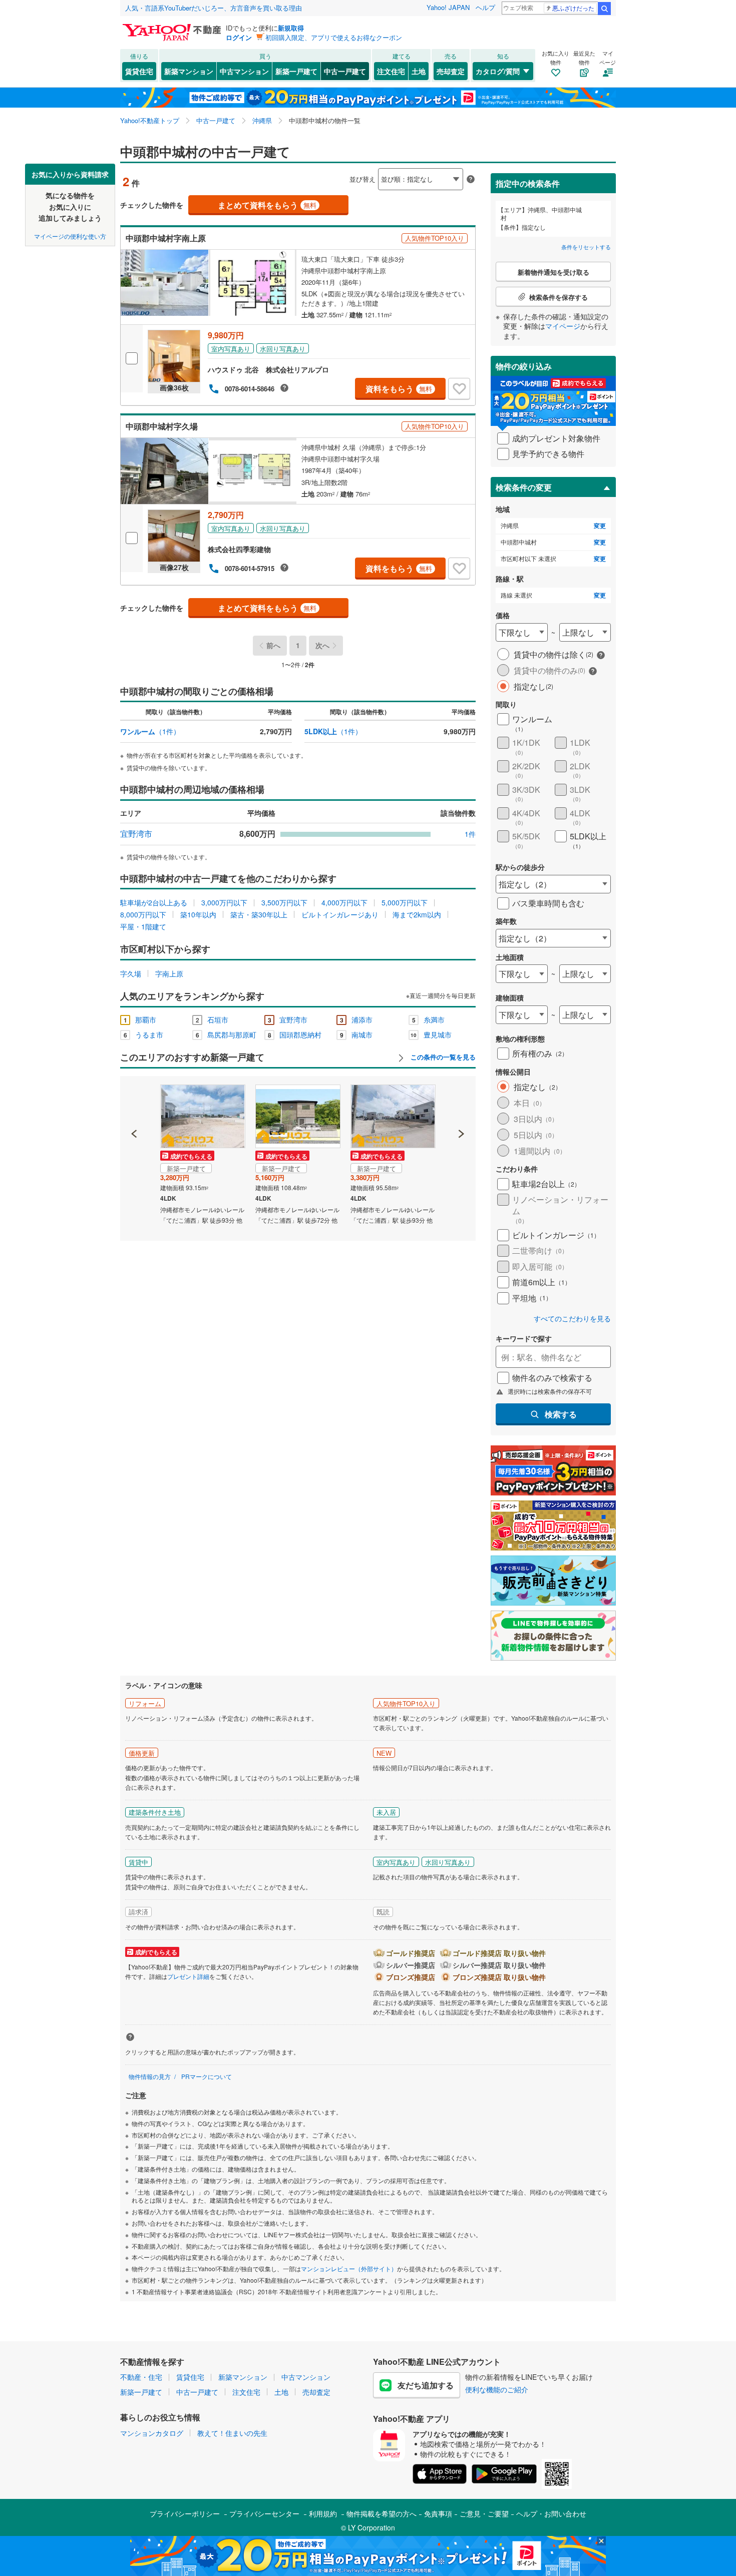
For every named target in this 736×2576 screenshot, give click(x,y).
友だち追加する (426, 2385)
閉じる (320, 171)
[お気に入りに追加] (459, 389)
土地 (419, 71)
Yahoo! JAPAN (448, 7)
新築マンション (189, 71)
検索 (604, 9)
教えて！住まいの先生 (232, 2433)
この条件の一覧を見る (442, 1057)
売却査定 (451, 71)
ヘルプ (485, 7)
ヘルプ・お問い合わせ (551, 2513)
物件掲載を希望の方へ (382, 2513)
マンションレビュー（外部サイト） (349, 2268)
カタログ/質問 (498, 71)
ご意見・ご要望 (484, 2513)
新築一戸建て (296, 71)
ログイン (239, 37)
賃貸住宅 (139, 71)
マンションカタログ (152, 2433)
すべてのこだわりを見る (572, 1319)
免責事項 (438, 2513)
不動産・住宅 (141, 2377)
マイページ (563, 326)
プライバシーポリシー (185, 2513)
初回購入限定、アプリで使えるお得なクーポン (334, 37)
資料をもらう (399, 389)
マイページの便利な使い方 (70, 235)
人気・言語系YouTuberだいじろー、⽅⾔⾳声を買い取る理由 (214, 8)
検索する (561, 1414)
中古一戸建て (345, 71)
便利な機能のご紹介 (497, 2389)
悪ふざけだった (573, 8)
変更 (600, 526)
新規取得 (291, 28)
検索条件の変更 (524, 487)
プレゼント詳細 (188, 1976)
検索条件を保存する (376, 163)
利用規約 (323, 2513)
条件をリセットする (586, 247)
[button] (134, 1100)
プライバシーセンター (264, 2513)
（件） (150, 731)
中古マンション (244, 71)
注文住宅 (391, 71)
